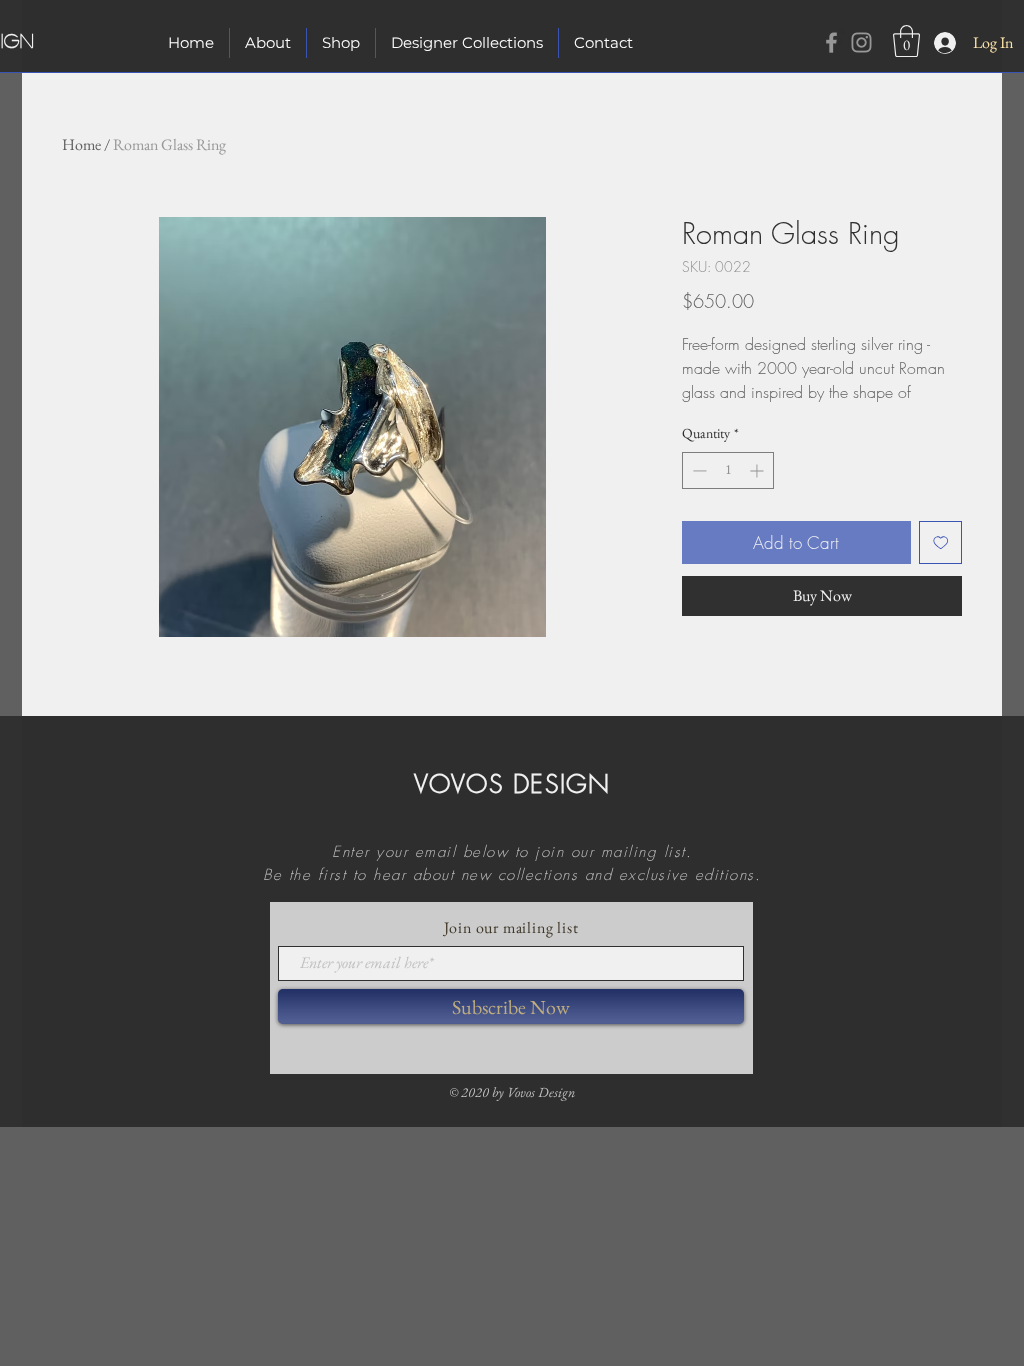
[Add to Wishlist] (941, 543)
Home (81, 144)
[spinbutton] (728, 470)
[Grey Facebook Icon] (831, 42)
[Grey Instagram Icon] (861, 42)
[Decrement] (697, 470)
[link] (906, 41)
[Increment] (758, 470)
